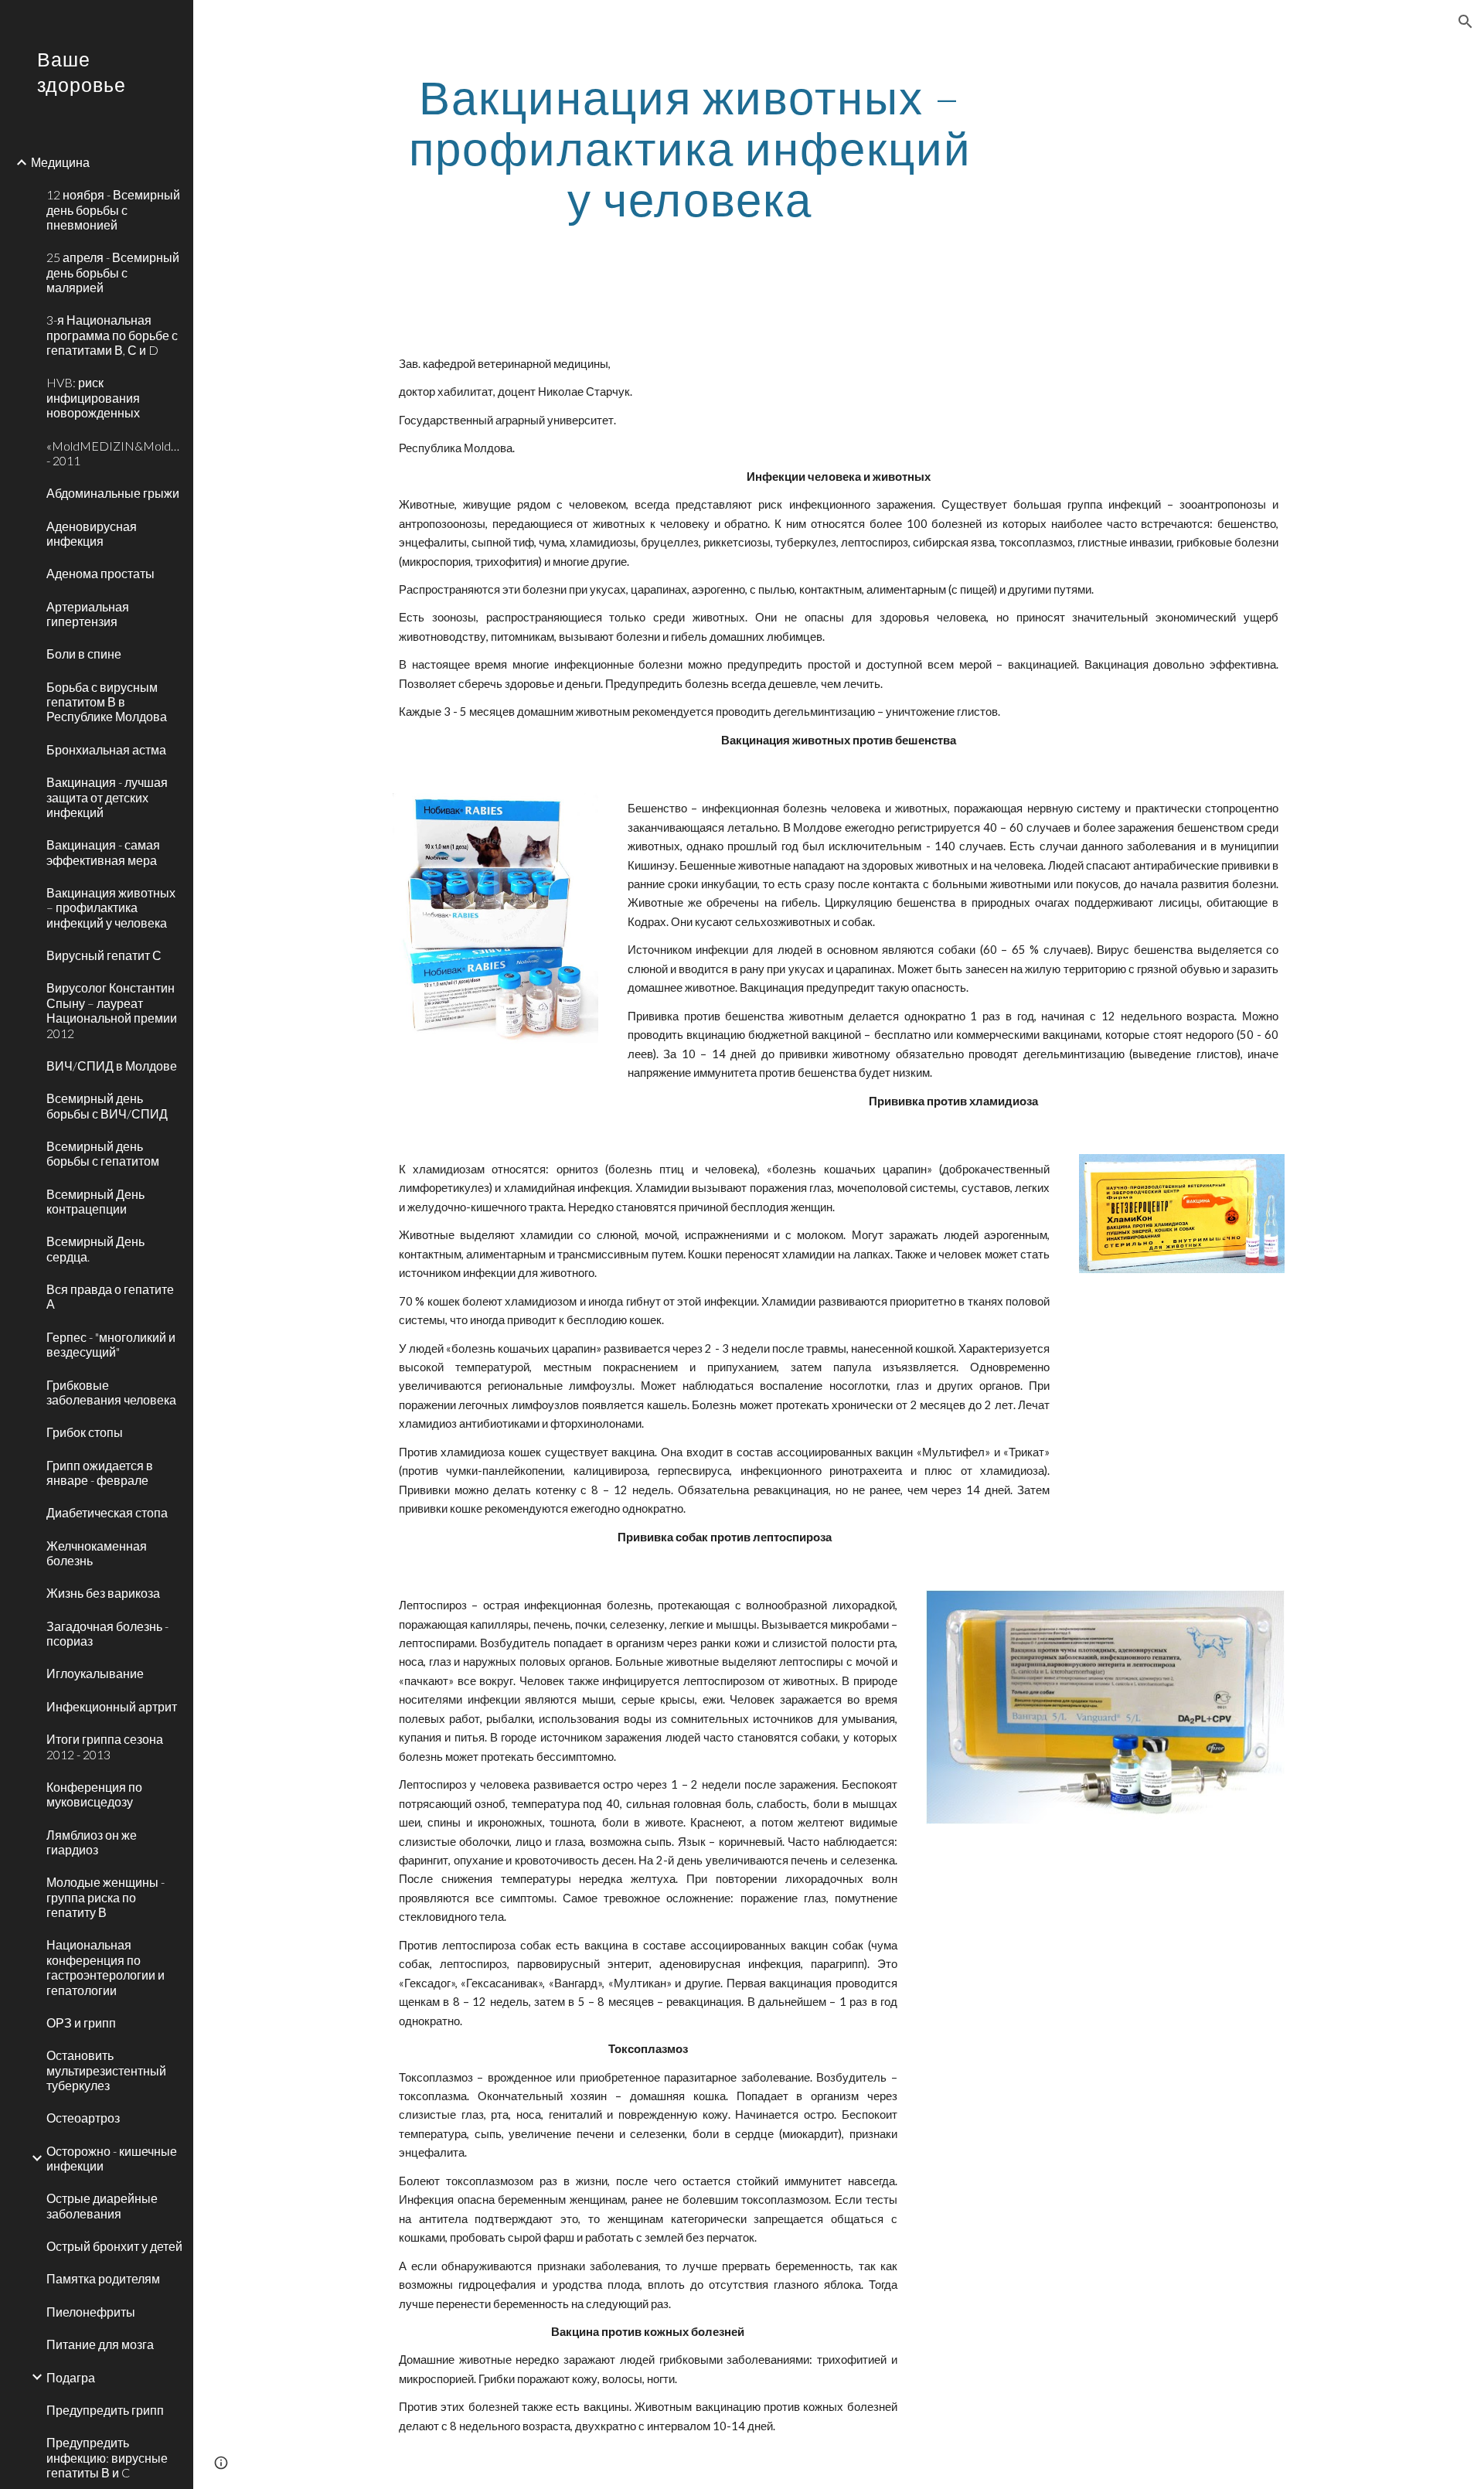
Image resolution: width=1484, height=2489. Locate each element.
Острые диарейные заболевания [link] (102, 2205)
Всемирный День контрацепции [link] (95, 1201)
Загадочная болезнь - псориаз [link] (107, 1633)
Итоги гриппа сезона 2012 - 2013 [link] (105, 1746)
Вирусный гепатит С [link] (104, 955)
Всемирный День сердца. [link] (95, 1248)
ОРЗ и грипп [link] (81, 2023)
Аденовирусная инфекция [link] (92, 533)
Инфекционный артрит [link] (112, 1706)
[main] (690, 148)
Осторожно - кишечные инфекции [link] (112, 2158)
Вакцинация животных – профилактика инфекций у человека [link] (111, 907)
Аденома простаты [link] (100, 573)
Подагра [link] (71, 2377)
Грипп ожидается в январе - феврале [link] (100, 1473)
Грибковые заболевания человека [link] (111, 1392)
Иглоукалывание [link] (95, 1673)
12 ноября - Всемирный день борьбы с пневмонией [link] (113, 209)
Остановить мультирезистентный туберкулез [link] (106, 2070)
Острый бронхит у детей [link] (114, 2246)
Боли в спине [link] (84, 654)
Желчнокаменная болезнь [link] (97, 1553)
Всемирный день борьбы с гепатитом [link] (103, 1153)
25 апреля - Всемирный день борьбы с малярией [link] (113, 272)
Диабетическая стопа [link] (107, 1512)
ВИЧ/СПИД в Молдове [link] (112, 1066)
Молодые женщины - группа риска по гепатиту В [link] (106, 1897)
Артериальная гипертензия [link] (88, 614)
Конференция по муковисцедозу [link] (94, 1794)
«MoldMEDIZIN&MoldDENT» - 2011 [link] (115, 453)
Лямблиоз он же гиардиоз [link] (92, 1842)
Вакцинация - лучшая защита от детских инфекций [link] (107, 797)
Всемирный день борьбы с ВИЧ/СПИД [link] (107, 1105)
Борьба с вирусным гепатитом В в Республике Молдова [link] (107, 702)
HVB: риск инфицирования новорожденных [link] (93, 397)
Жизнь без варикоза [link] (103, 1593)
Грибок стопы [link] (85, 1432)
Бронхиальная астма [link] (106, 749)
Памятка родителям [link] (103, 2278)
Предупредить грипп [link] (105, 2410)
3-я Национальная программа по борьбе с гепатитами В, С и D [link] (112, 335)
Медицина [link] (60, 162)
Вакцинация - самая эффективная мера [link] (103, 852)
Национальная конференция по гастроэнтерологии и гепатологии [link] (106, 1967)
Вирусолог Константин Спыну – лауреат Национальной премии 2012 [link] (112, 1010)
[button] (1465, 22)
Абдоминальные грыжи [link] (113, 493)
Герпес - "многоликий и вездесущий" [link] (111, 1344)
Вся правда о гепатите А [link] (110, 1296)
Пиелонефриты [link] (91, 2312)
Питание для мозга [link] (100, 2344)
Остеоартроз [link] (83, 2118)
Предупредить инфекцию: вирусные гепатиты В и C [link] (107, 2457)
